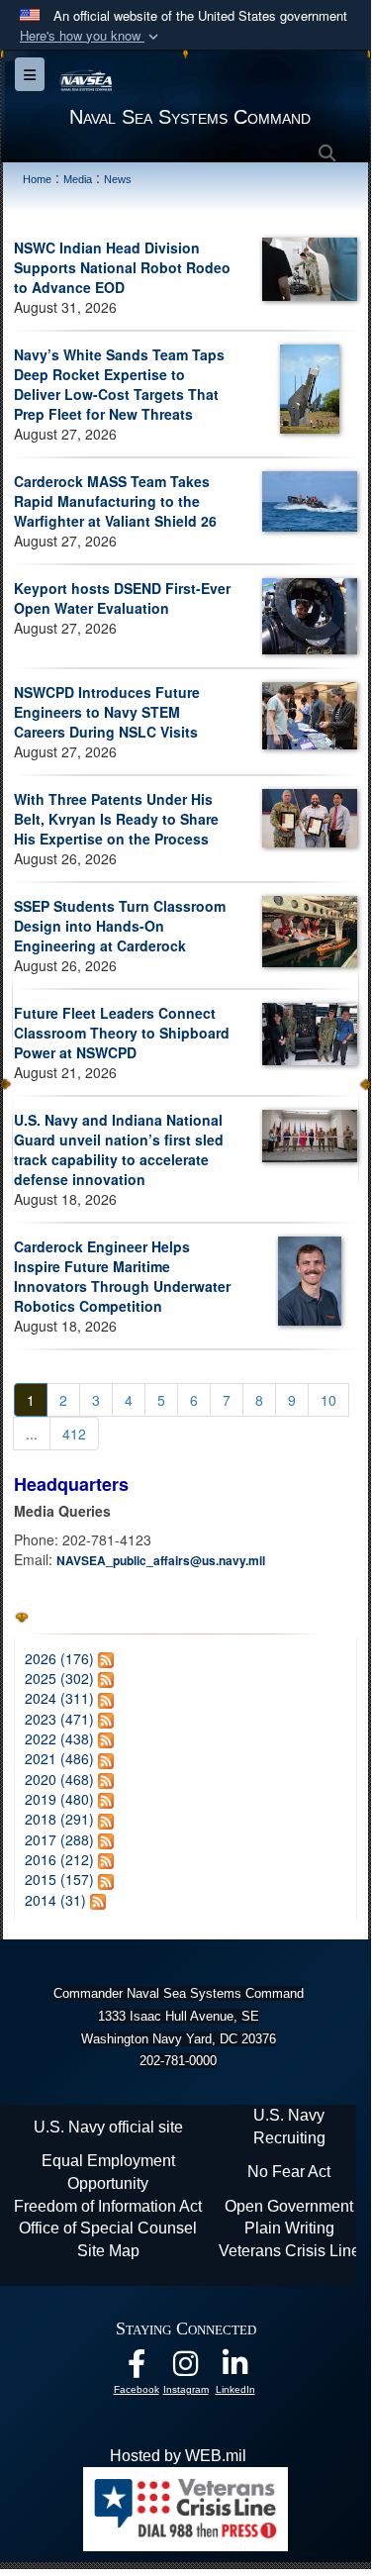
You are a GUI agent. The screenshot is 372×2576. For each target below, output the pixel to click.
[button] (91, 36)
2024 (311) (59, 1698)
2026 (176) (59, 1658)
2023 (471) (59, 1719)
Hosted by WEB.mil (178, 2456)
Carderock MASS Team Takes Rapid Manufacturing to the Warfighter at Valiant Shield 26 (115, 501)
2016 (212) (59, 1859)
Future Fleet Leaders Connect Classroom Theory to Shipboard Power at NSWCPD (122, 1033)
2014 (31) (55, 1900)
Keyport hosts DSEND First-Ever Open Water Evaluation (122, 598)
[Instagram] (186, 2369)
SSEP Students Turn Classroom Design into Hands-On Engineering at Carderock (120, 926)
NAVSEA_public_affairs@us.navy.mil (161, 1560)
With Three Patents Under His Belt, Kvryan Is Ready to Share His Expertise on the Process (116, 819)
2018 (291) (59, 1819)
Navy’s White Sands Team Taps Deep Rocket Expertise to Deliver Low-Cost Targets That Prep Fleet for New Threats (119, 384)
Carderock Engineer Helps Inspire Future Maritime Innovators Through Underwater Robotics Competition (122, 1276)
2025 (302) (59, 1678)
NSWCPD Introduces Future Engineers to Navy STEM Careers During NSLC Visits (107, 712)
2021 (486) (59, 1758)
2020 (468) (59, 1779)
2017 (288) (59, 1839)
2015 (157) (59, 1879)
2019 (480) (59, 1799)
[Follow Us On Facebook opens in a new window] (137, 2369)
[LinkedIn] (235, 2369)
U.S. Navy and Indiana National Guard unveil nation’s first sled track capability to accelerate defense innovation (119, 1149)
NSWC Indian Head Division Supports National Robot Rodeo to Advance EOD (122, 267)
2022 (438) (59, 1738)
